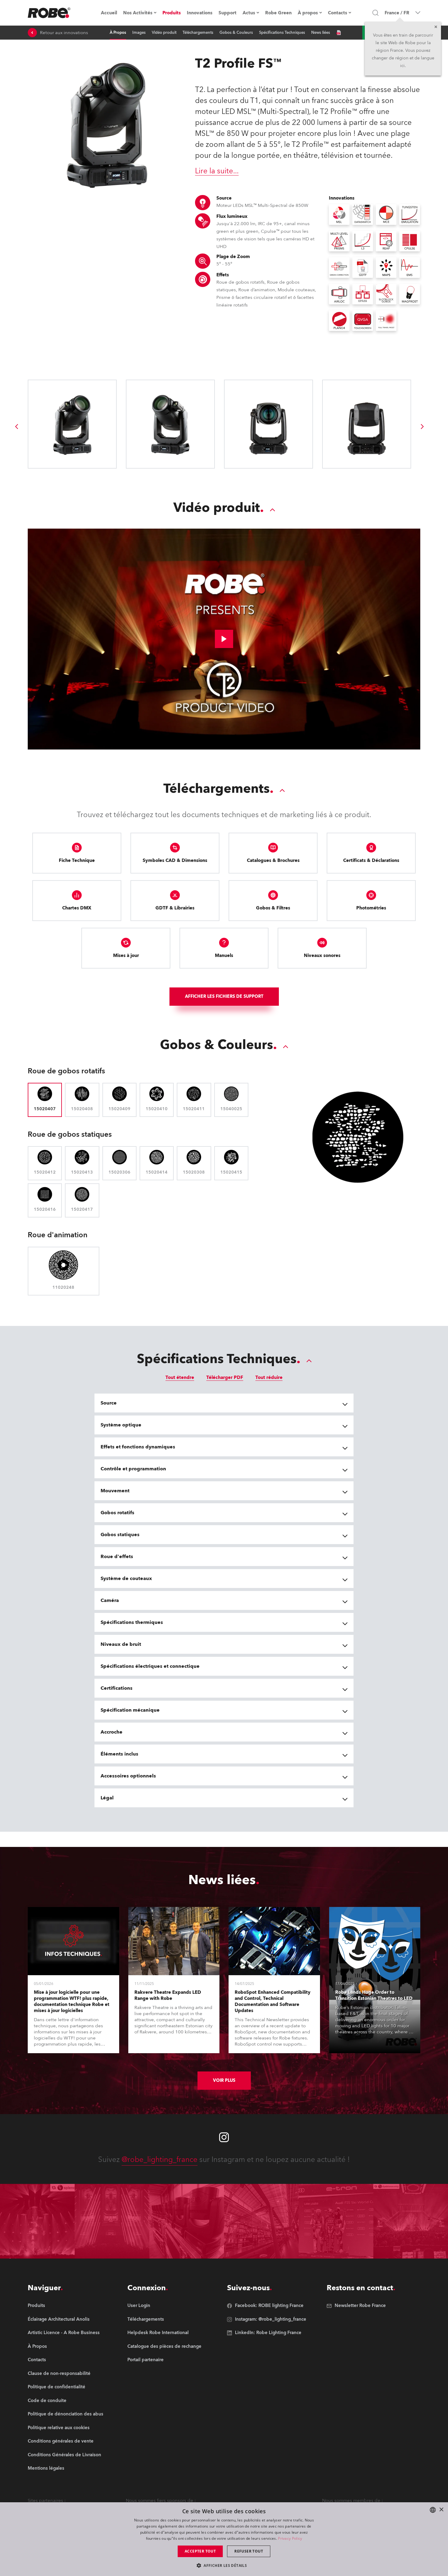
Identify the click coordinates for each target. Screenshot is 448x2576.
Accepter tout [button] (200, 2551)
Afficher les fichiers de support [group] (224, 996)
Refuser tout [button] (249, 2551)
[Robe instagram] (224, 2137)
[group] (16, 427)
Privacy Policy (290, 2538)
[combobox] (433, 2510)
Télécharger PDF (225, 1377)
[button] (224, 2565)
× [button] (441, 2510)
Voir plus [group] (224, 2080)
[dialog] (224, 2539)
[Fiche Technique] (339, 33)
